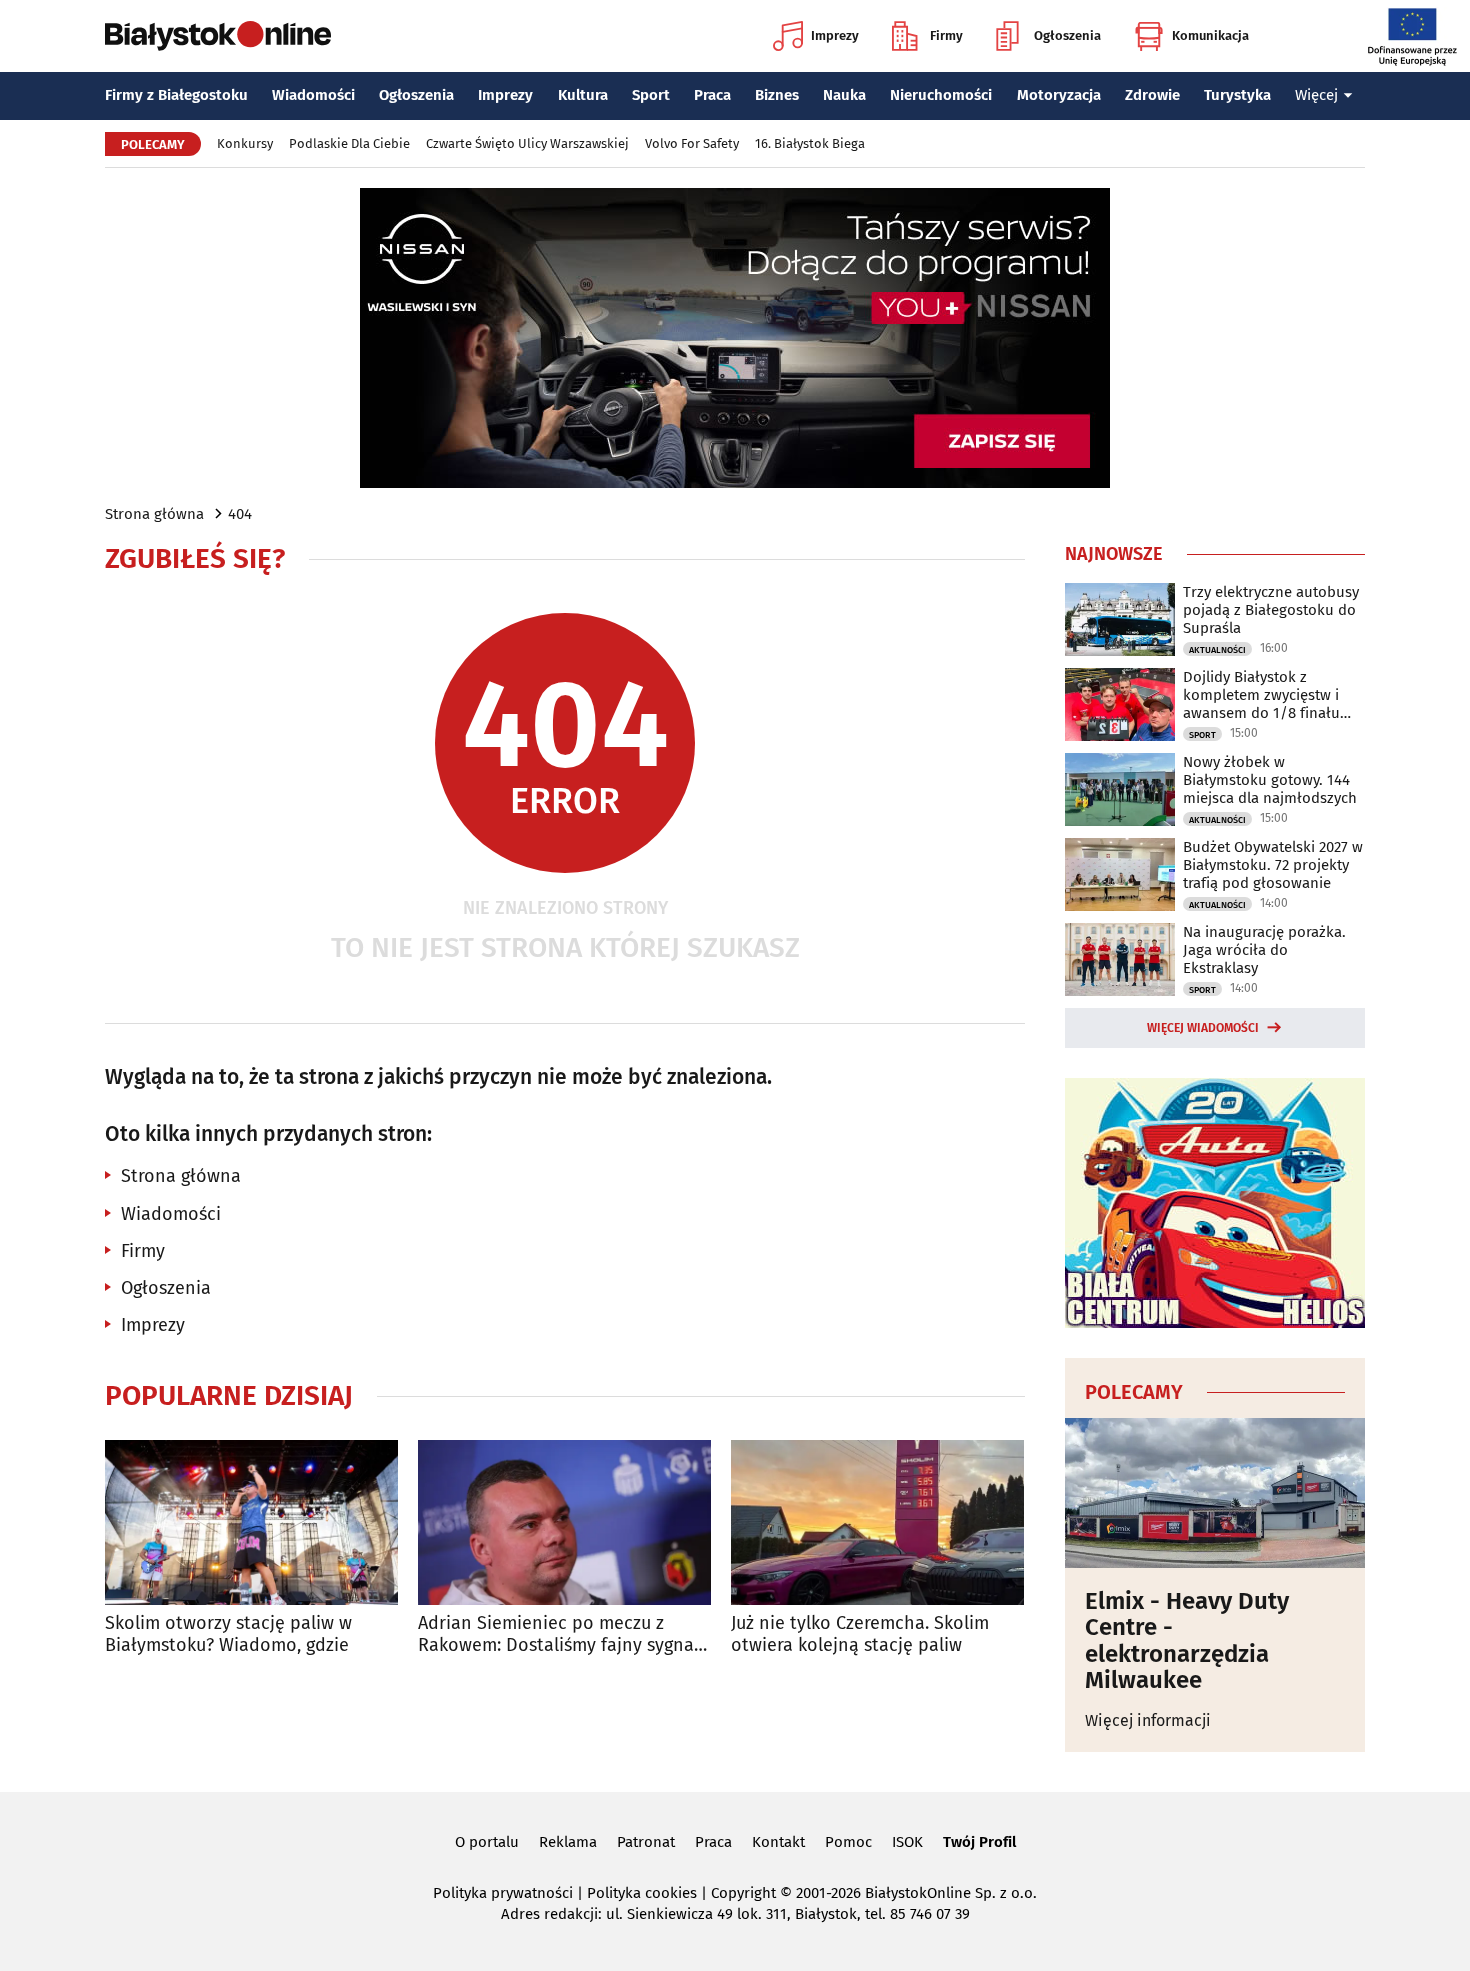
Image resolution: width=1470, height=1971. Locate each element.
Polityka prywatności (503, 1893)
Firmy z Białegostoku (176, 95)
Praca (712, 95)
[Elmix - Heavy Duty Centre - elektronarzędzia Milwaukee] (1215, 1493)
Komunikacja (1210, 35)
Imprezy (835, 35)
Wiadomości (313, 95)
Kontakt (778, 1842)
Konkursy (245, 143)
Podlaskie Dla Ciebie (349, 143)
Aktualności (1217, 650)
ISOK (907, 1842)
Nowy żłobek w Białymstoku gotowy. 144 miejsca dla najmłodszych (1270, 780)
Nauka (844, 95)
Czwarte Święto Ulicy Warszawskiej (527, 143)
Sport (651, 95)
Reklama (568, 1842)
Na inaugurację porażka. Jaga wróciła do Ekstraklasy (1264, 950)
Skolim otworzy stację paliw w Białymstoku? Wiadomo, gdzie (228, 1634)
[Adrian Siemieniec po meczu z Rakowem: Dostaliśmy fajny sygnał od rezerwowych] (564, 1522)
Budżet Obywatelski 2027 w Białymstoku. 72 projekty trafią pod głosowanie (1273, 865)
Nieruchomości (941, 95)
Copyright (743, 1893)
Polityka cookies (642, 1893)
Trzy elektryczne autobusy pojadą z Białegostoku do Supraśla (1271, 610)
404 (240, 514)
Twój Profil (979, 1842)
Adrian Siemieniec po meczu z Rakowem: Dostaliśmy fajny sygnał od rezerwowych (559, 1634)
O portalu (487, 1842)
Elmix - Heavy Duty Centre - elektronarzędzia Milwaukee (1187, 1641)
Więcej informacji (1148, 1720)
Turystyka (1237, 95)
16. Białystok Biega (810, 143)
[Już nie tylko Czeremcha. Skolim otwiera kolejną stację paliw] (877, 1522)
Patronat (646, 1842)
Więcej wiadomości (1203, 1028)
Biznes (777, 95)
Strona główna (154, 514)
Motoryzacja (1059, 95)
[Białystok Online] (218, 36)
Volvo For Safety (692, 143)
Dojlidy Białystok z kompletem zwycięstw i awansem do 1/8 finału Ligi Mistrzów (1261, 695)
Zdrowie (1152, 95)
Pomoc (848, 1842)
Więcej (1316, 95)
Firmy (946, 35)
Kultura (583, 95)
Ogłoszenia (1067, 35)
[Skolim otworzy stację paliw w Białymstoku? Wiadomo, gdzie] (251, 1522)
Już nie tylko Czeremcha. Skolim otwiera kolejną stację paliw (860, 1634)
